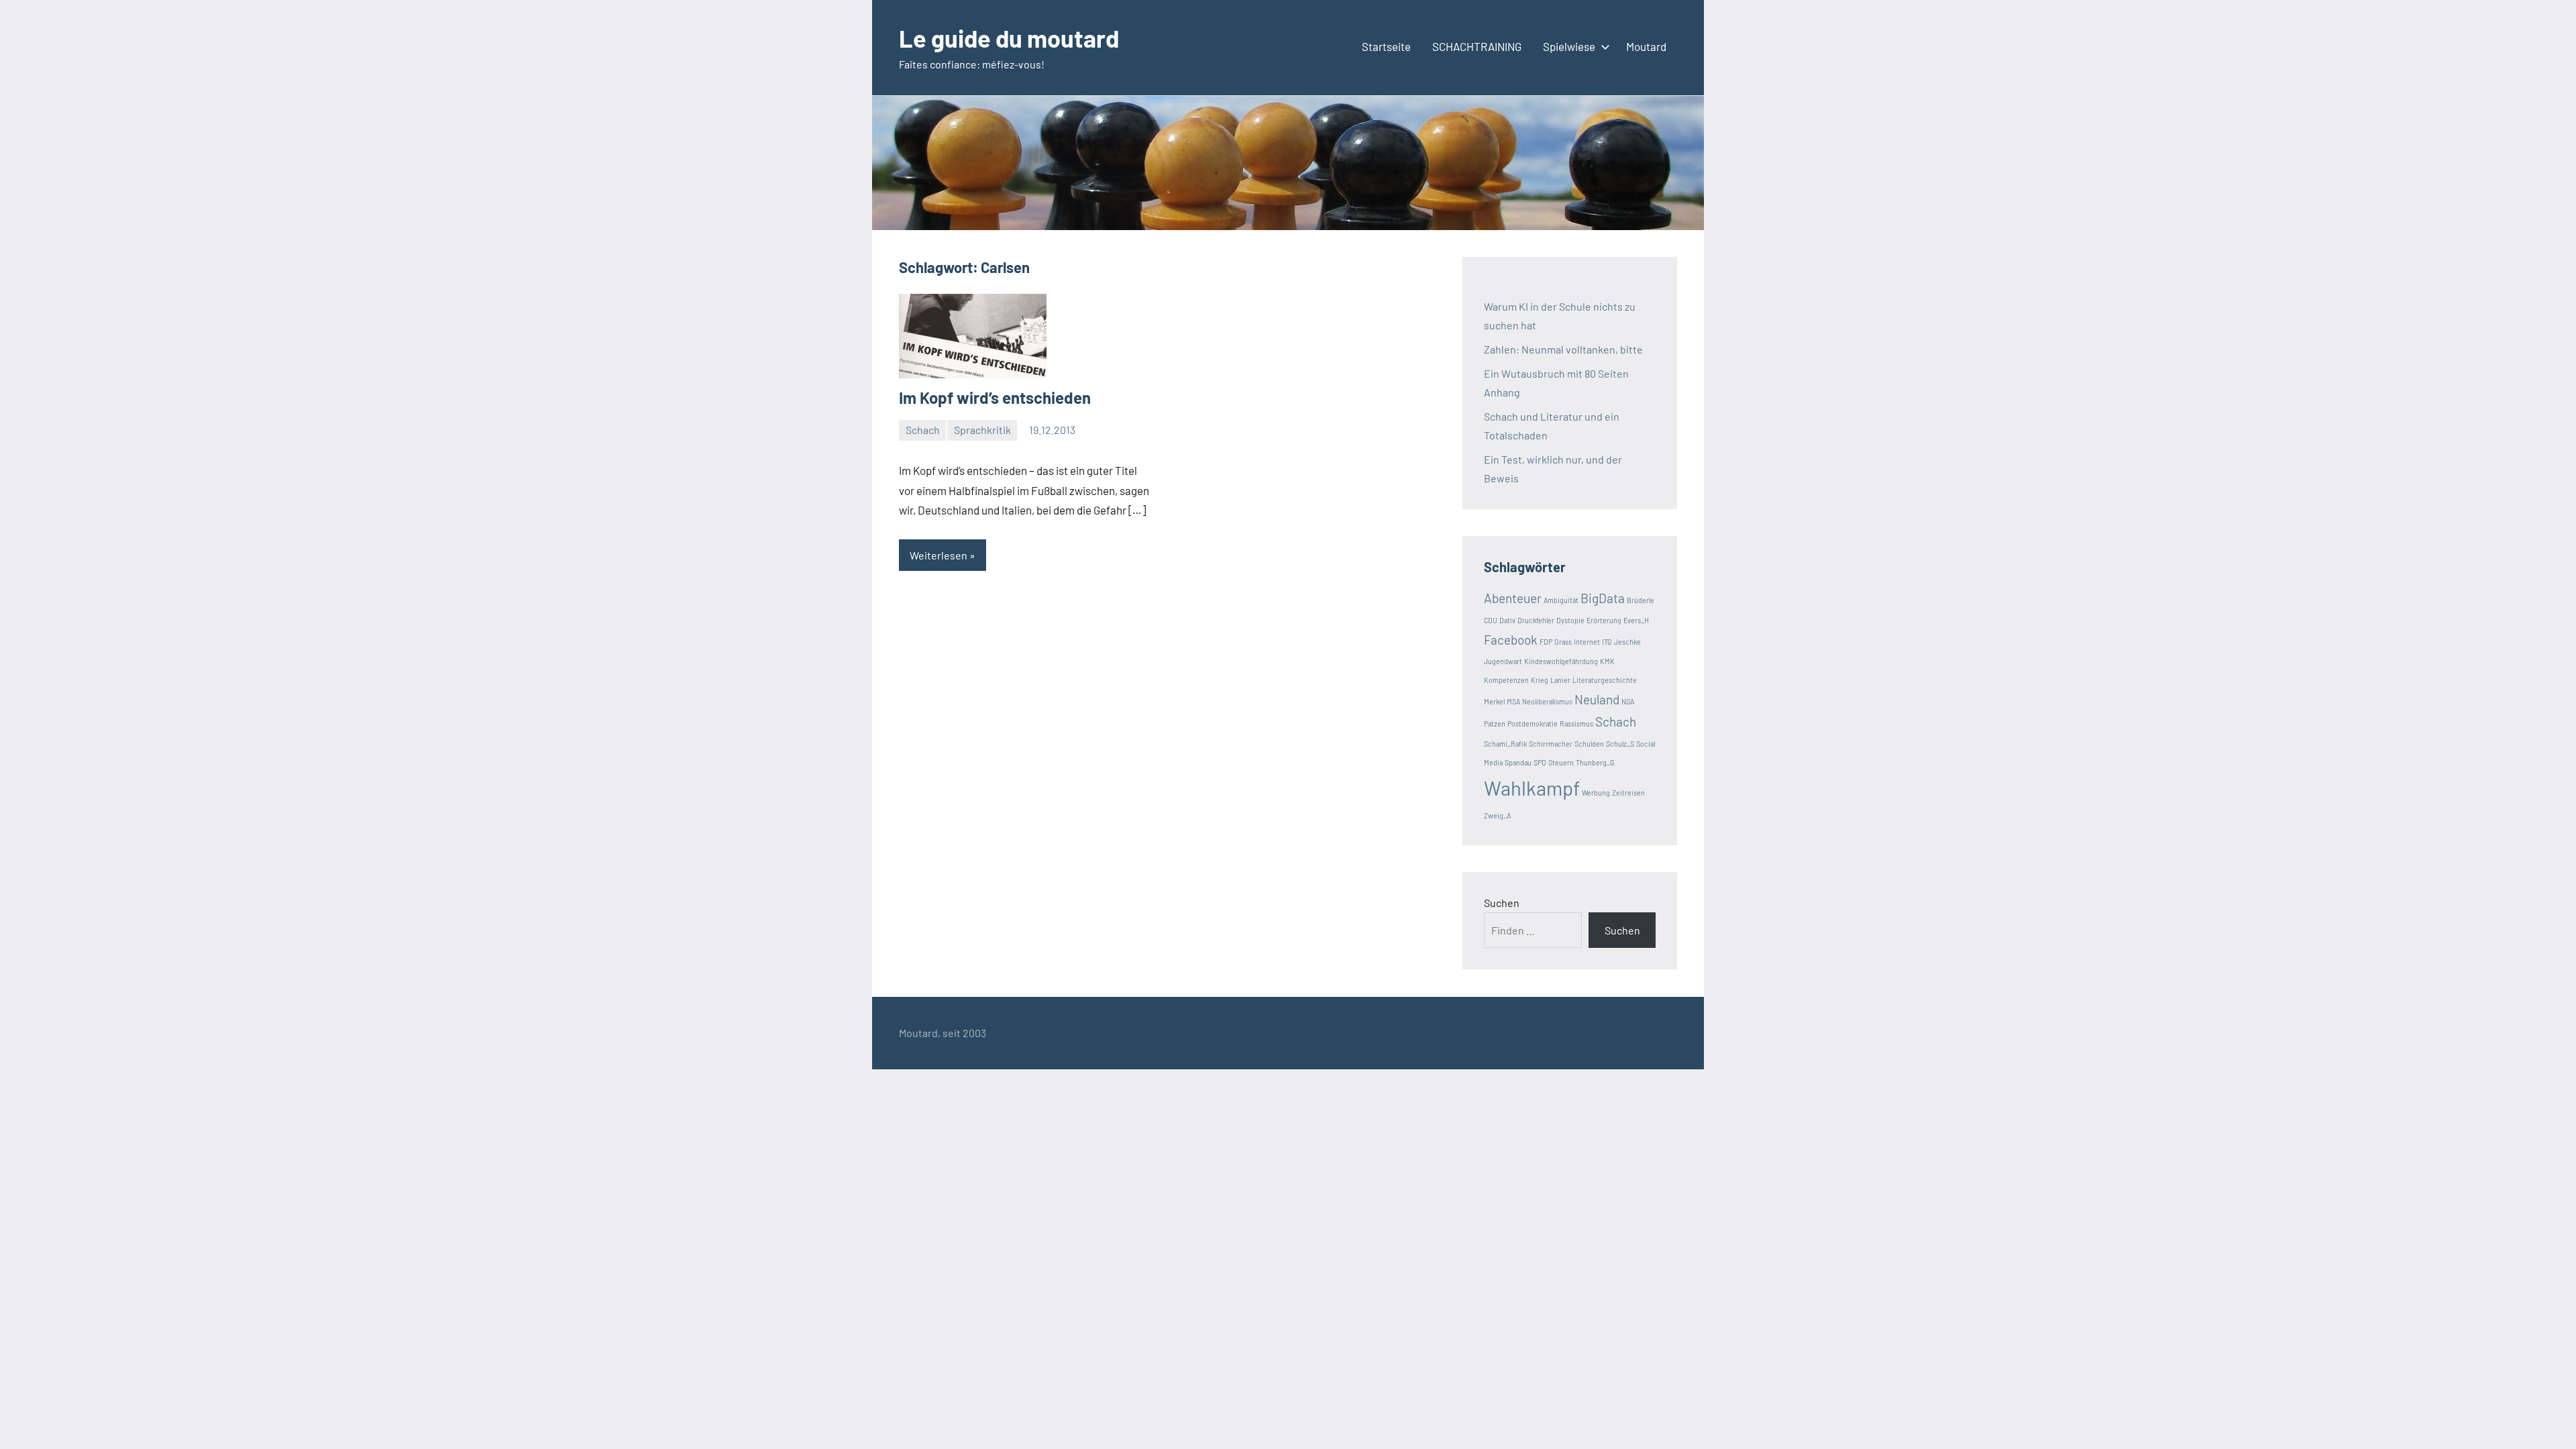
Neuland (1597, 699)
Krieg (1540, 680)
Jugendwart (1503, 661)
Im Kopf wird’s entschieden (995, 397)
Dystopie (1570, 620)
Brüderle (1641, 600)
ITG (1607, 642)
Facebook (1511, 640)
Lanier (1560, 680)
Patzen (1495, 723)
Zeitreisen (1628, 793)
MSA (1513, 701)
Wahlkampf (1532, 788)
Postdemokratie (1533, 723)
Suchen (1502, 903)
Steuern (1561, 762)
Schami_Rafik (1505, 744)
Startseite (1386, 46)
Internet (1587, 642)
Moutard (1646, 46)
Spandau (1518, 762)
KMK (1607, 661)
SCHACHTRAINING (1477, 46)
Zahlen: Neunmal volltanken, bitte (1563, 349)
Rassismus (1576, 723)
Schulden (1589, 744)
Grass (1563, 642)
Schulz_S (1620, 744)
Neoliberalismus (1547, 701)
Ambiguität (1561, 600)
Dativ (1507, 620)
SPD (1540, 762)
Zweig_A (1497, 815)
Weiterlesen (938, 555)
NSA (1628, 701)
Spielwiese (1569, 46)
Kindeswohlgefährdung (1561, 661)
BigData (1603, 598)
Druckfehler (1536, 620)
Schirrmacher (1551, 744)
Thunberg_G (1595, 762)
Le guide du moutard (1009, 38)
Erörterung (1604, 620)
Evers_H (1636, 620)
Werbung (1596, 793)
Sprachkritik (982, 430)
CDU (1491, 620)
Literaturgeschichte (1605, 680)
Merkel (1494, 701)
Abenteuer (1513, 598)
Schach (923, 430)
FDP (1546, 642)
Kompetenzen (1506, 680)
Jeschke (1627, 642)
